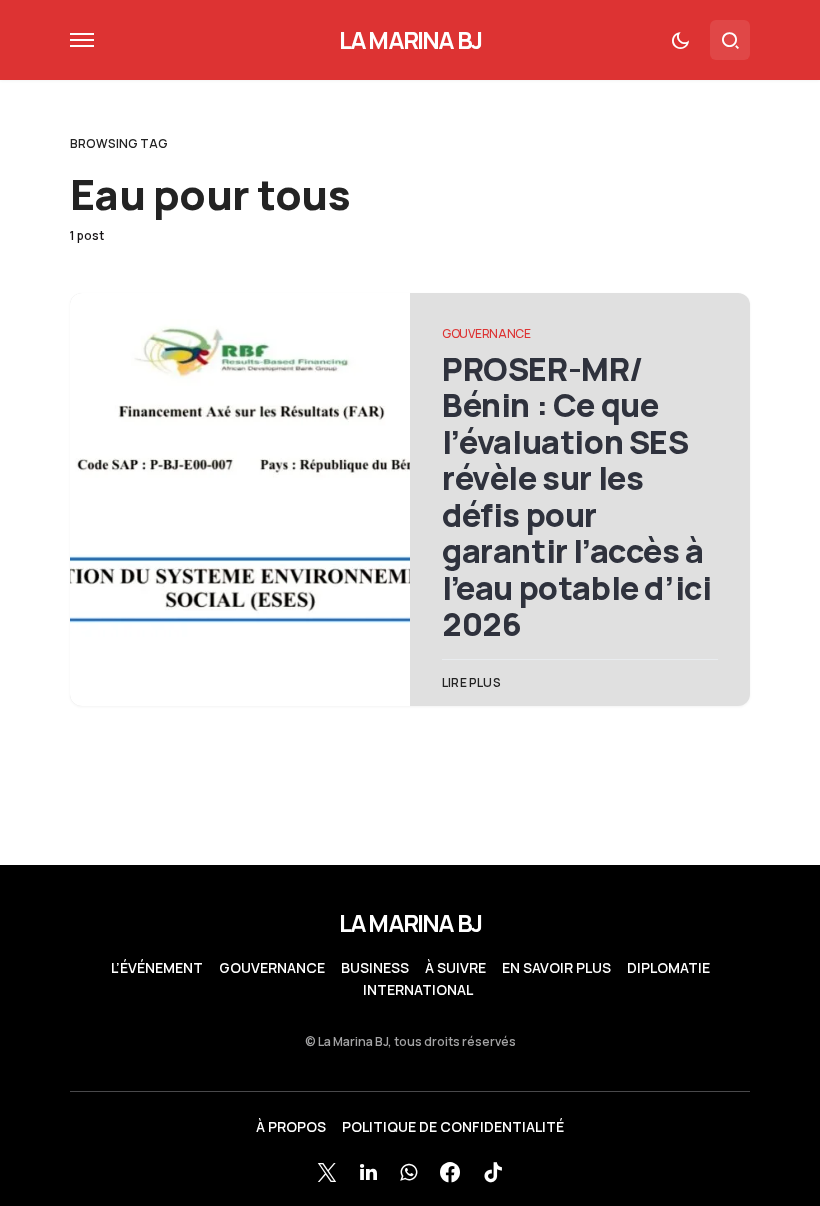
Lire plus (471, 682)
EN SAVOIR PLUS (556, 968)
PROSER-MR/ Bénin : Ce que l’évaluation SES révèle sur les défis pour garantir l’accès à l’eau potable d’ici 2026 (576, 496)
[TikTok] (493, 1172)
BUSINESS (375, 968)
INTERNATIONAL (418, 990)
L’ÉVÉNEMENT (157, 968)
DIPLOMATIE (668, 968)
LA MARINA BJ (410, 39)
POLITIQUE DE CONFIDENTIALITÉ (453, 1127)
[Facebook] (450, 1172)
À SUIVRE (455, 968)
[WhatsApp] (408, 1172)
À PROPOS (291, 1127)
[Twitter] (327, 1172)
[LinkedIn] (368, 1172)
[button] (82, 40)
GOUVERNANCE (486, 333)
